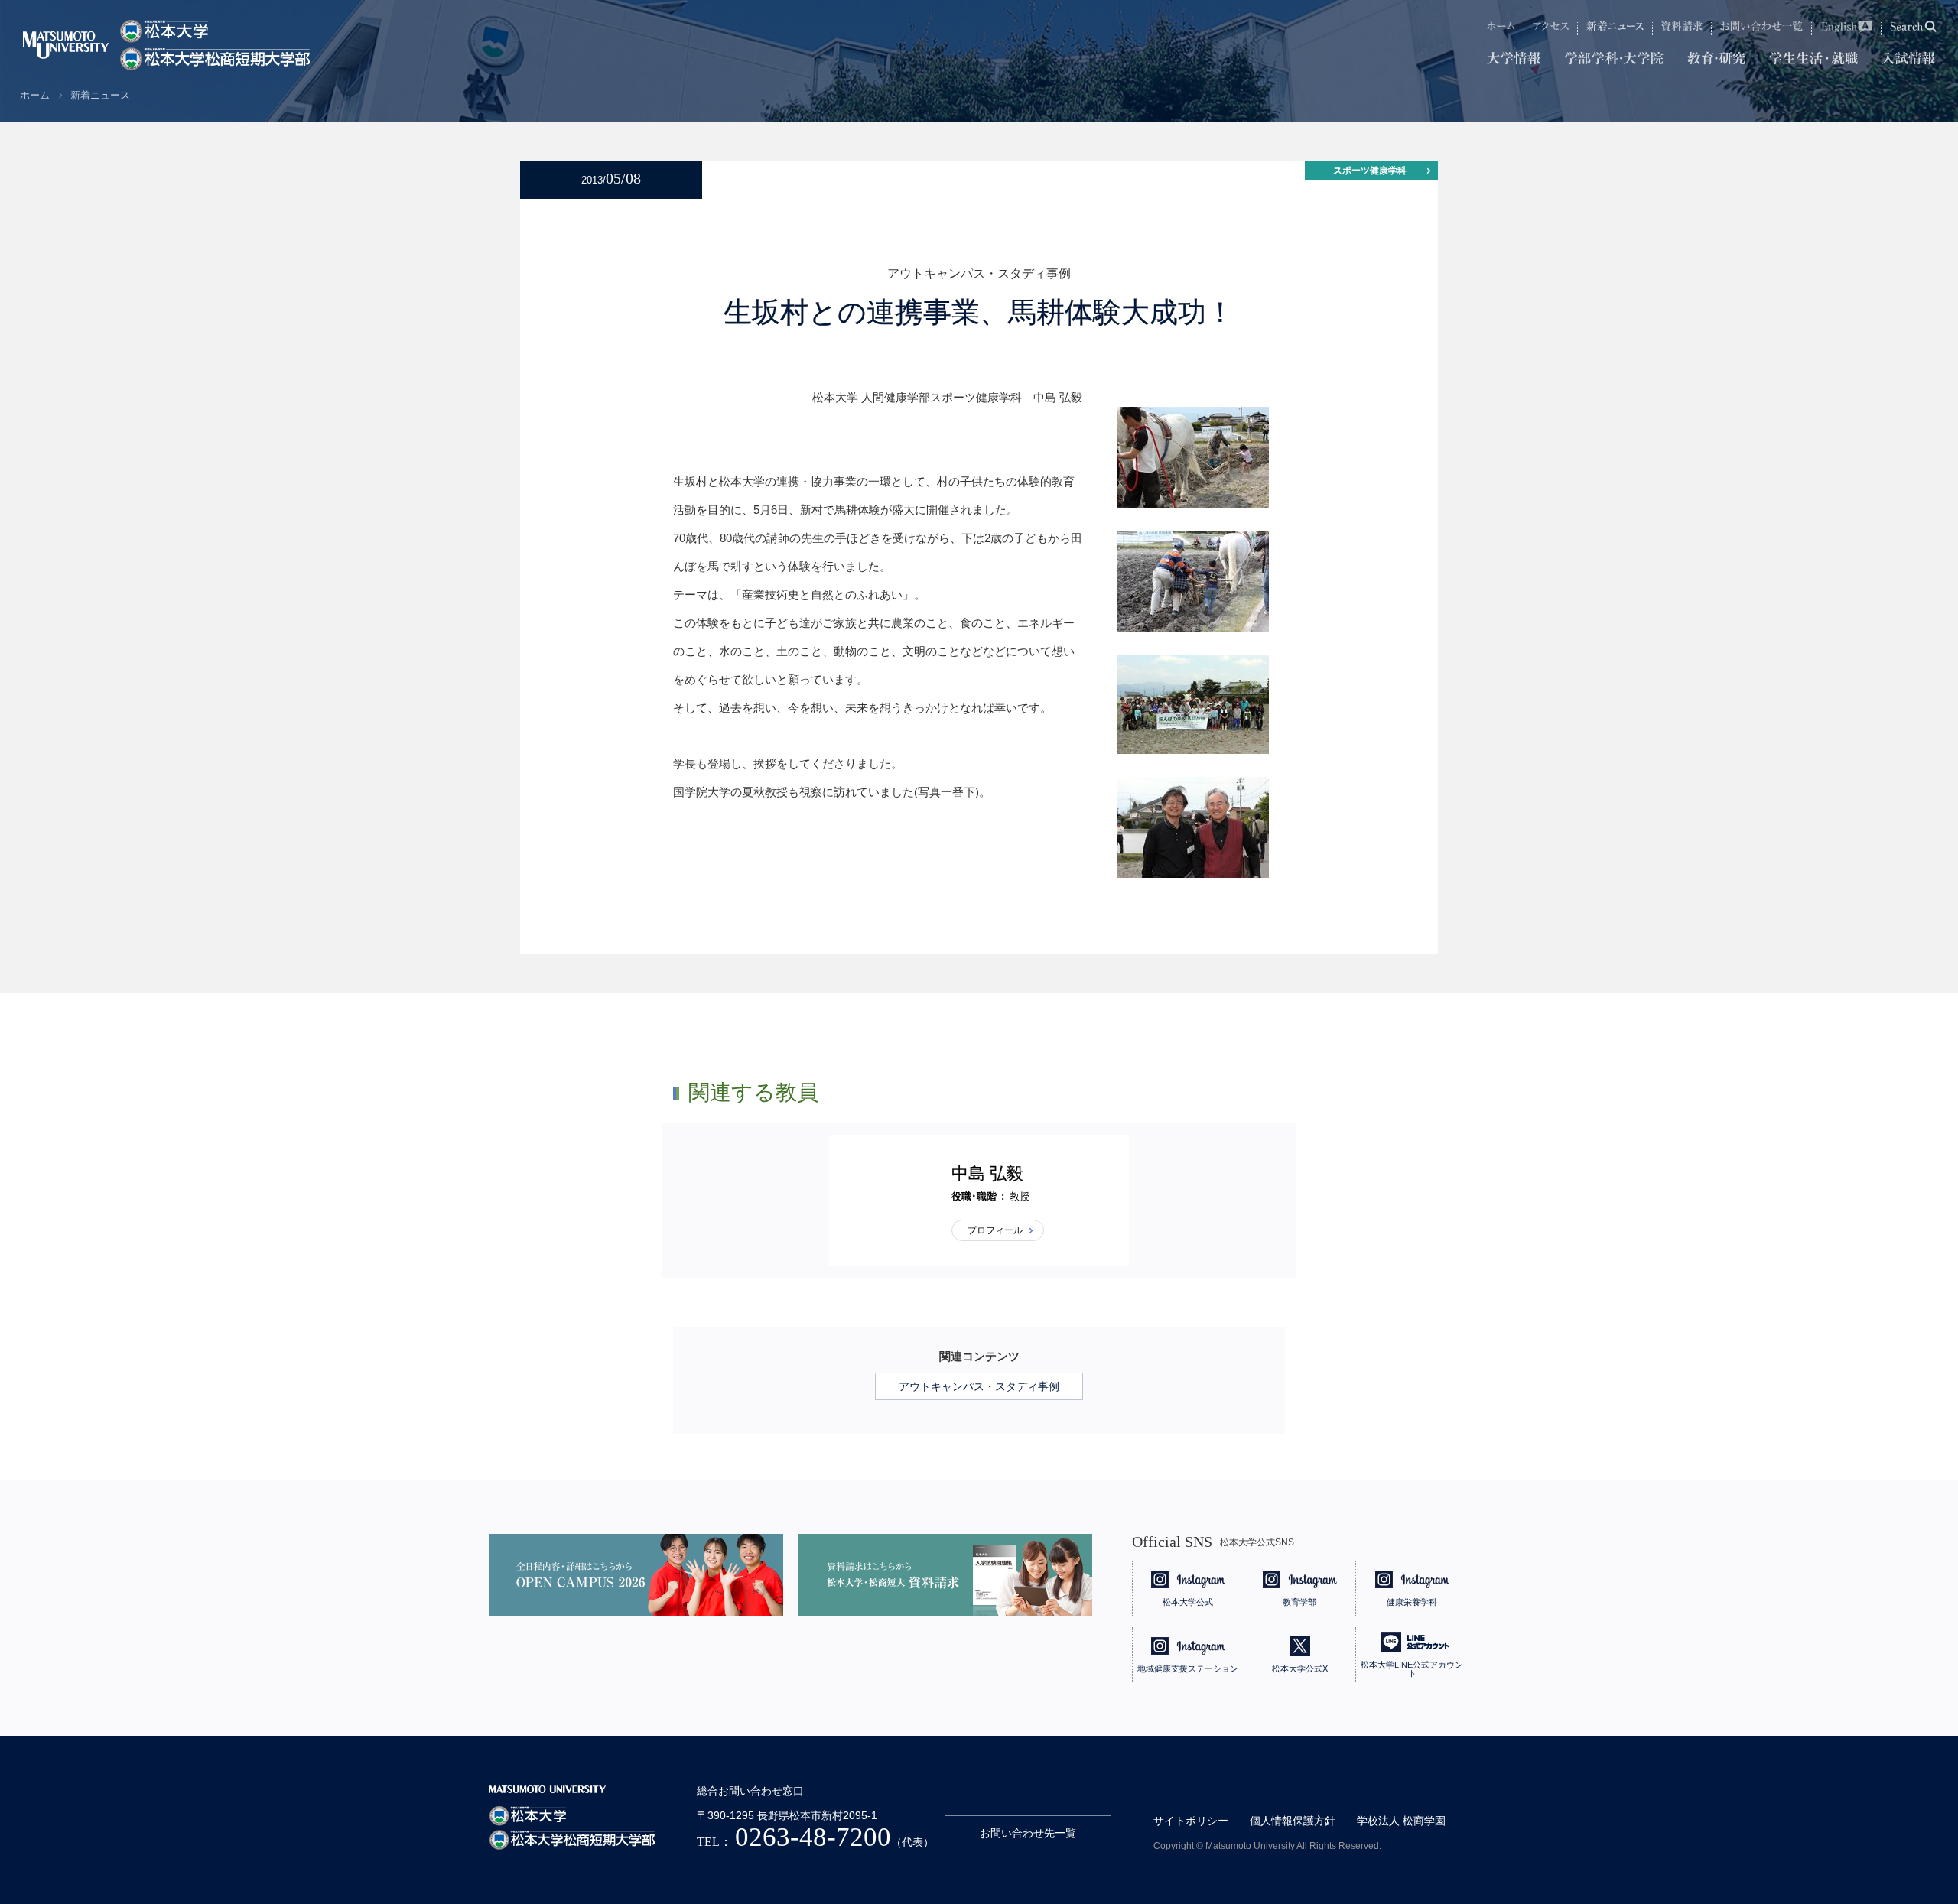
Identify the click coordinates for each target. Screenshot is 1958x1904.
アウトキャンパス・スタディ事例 (979, 1386)
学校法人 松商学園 (1401, 1821)
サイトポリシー (1191, 1821)
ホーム (35, 95)
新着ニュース (100, 95)
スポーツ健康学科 (1370, 171)
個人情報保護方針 (1293, 1821)
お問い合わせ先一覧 (1028, 1833)
